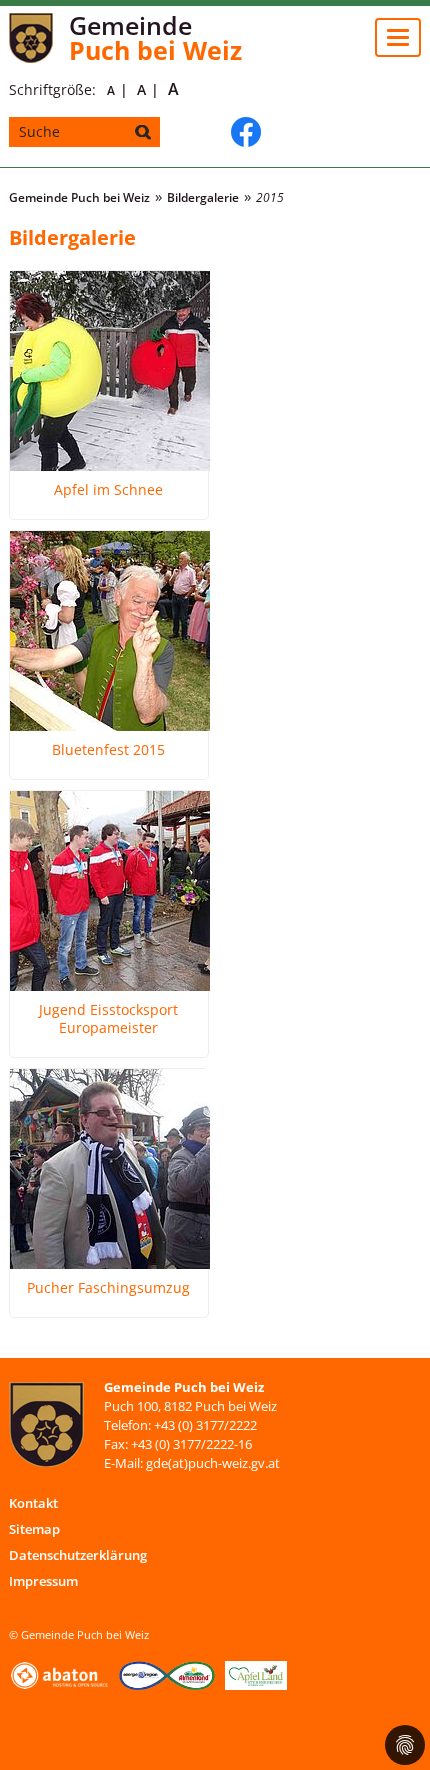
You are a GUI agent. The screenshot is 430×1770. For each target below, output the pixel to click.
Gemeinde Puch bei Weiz (79, 197)
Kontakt (33, 1503)
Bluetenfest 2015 (108, 750)
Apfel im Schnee (108, 490)
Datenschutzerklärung (78, 1555)
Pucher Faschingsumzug (108, 1288)
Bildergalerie (203, 197)
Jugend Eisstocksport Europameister (108, 1019)
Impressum (43, 1581)
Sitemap (34, 1529)
